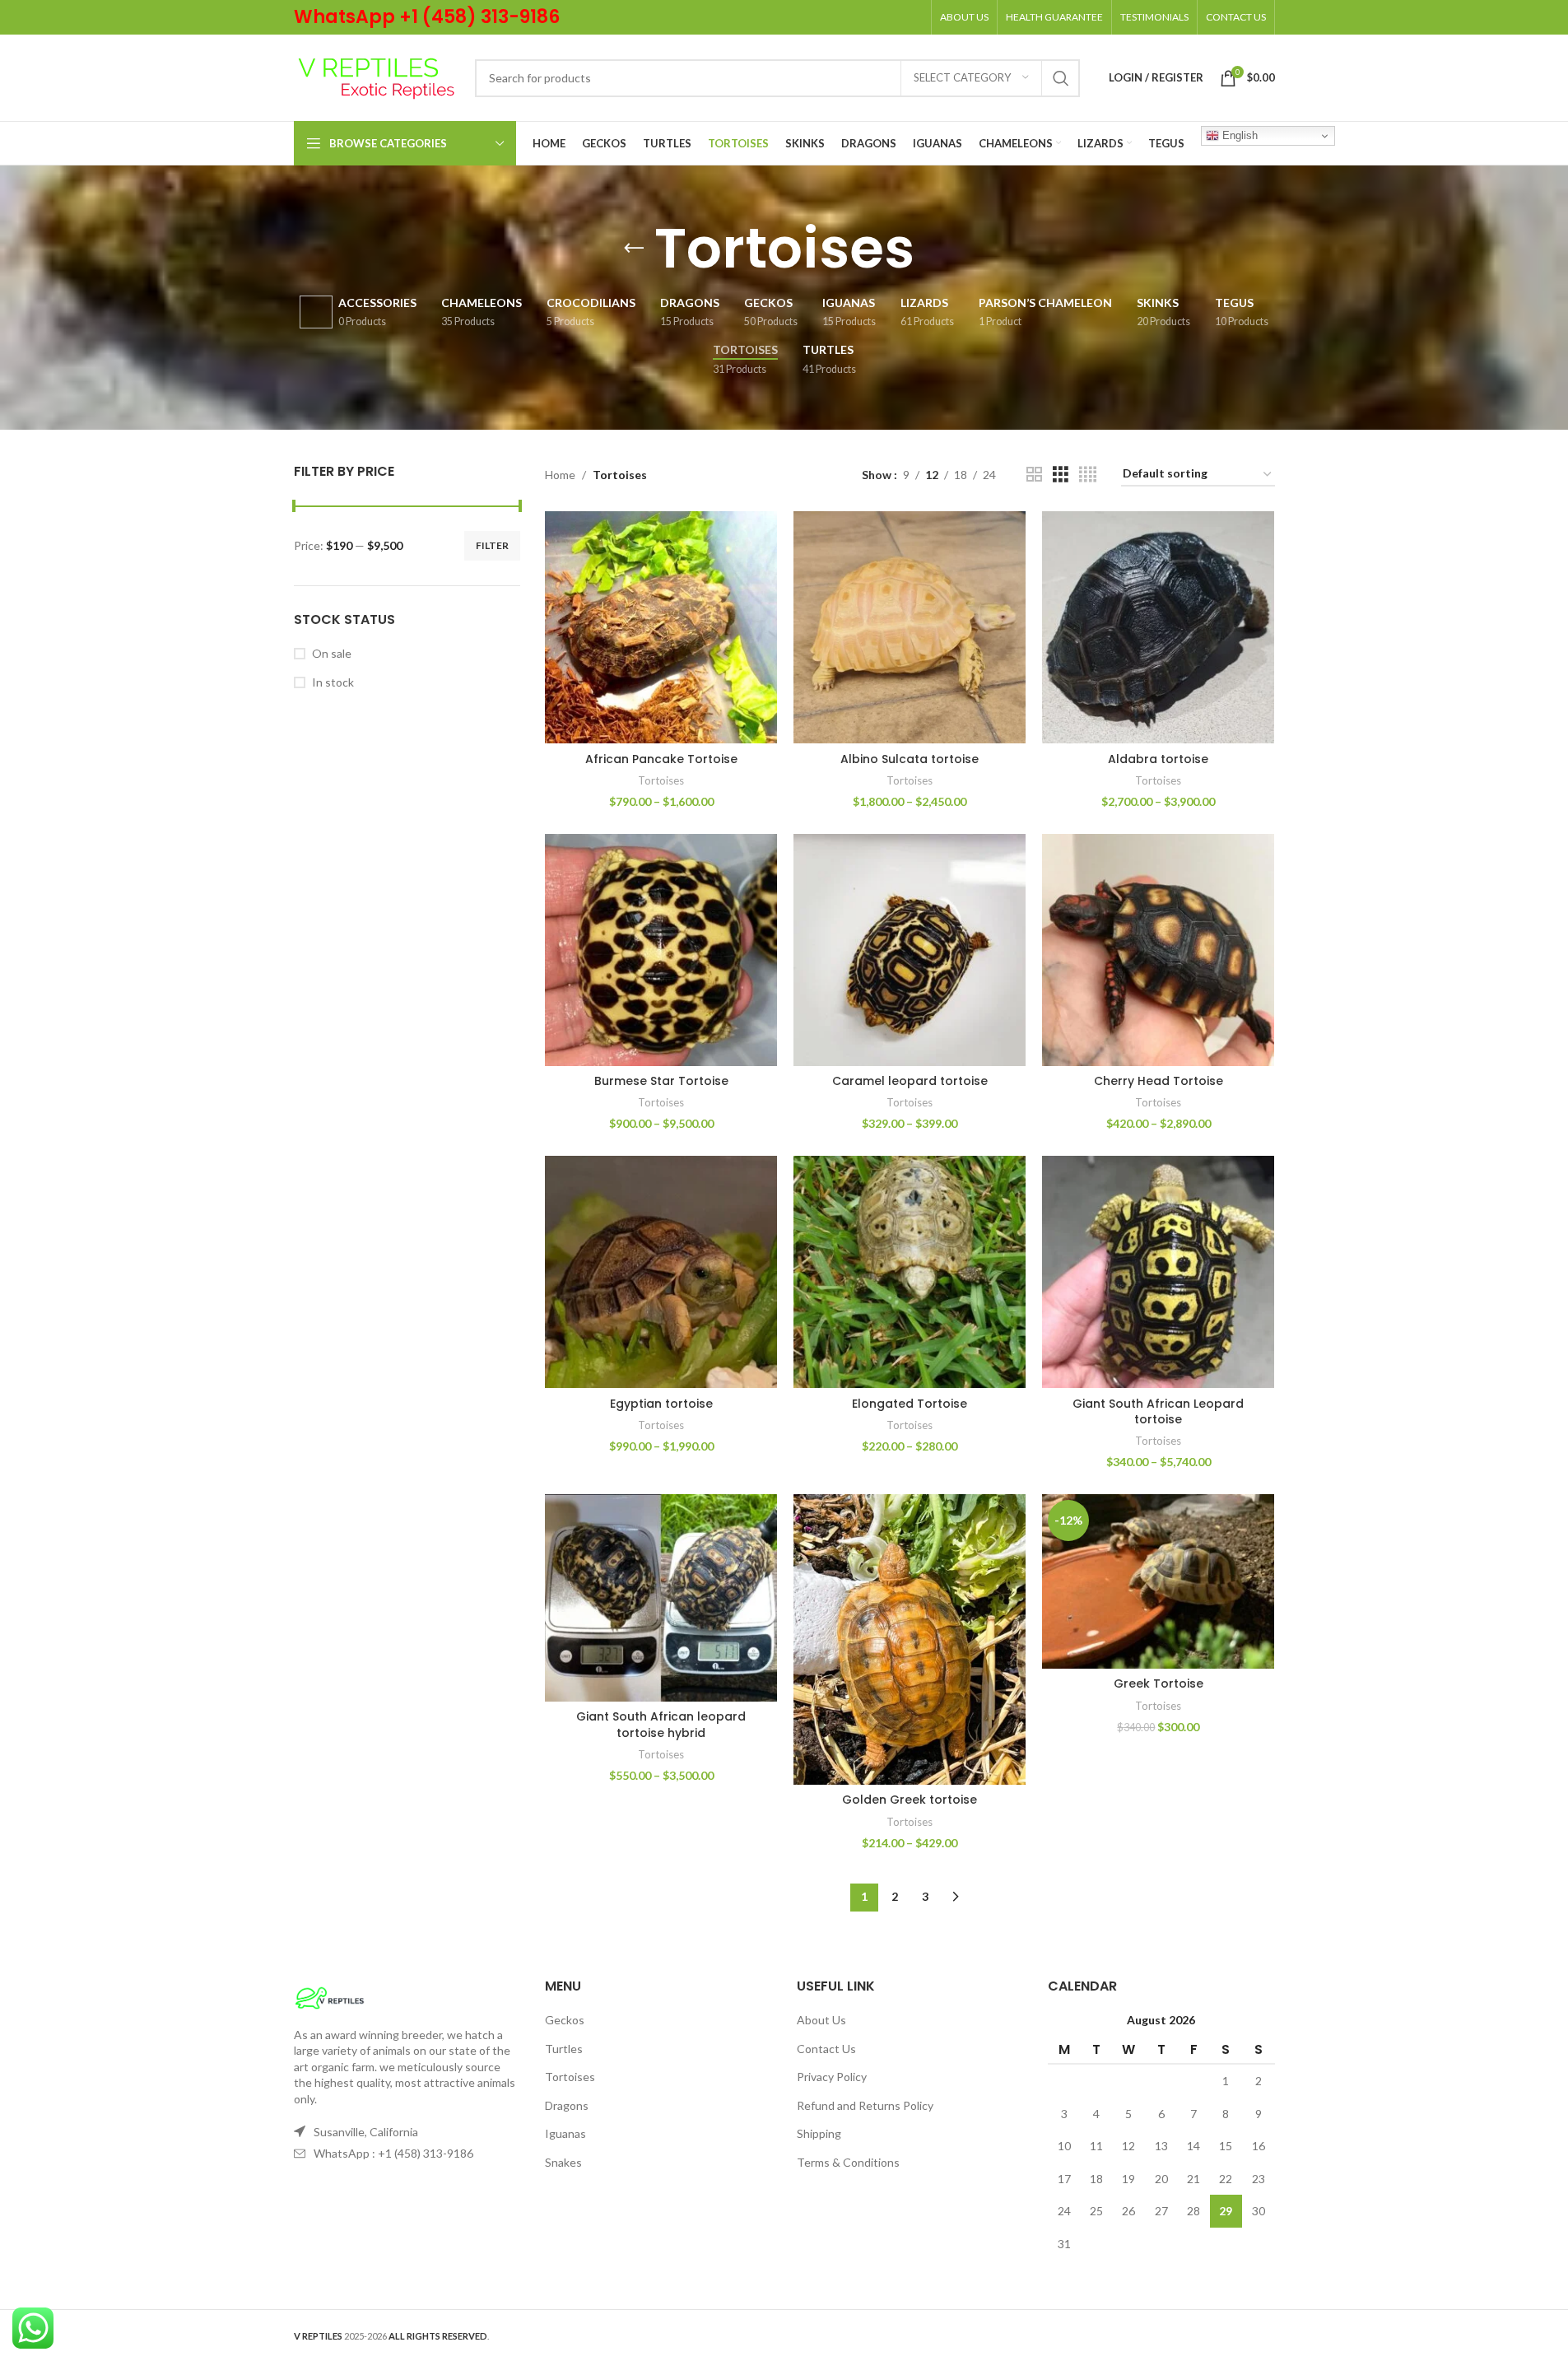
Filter (492, 545)
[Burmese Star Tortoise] (661, 950)
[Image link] (330, 1996)
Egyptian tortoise (661, 1404)
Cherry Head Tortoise (1159, 1081)
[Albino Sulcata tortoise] (910, 627)
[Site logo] (376, 76)
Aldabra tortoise (1158, 759)
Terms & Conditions (848, 2162)
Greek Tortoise (1159, 1683)
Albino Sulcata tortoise (910, 759)
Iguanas (565, 2133)
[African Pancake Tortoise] (661, 627)
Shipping (819, 2133)
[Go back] (634, 249)
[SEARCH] (1061, 78)
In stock (333, 682)
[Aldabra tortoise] (1158, 627)
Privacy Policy (832, 2077)
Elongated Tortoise (910, 1404)
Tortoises (661, 780)
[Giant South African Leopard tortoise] (1158, 1272)
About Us (821, 2020)
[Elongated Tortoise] (910, 1272)
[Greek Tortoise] (1158, 1581)
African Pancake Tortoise (661, 759)
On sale (332, 653)
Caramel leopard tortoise (910, 1081)
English (1238, 135)
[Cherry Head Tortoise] (1158, 950)
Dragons (567, 2105)
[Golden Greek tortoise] (910, 1639)
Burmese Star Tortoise (661, 1081)
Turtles (564, 2049)
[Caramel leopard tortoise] (910, 950)
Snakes (563, 2162)
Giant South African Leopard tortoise (1158, 1412)
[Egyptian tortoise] (661, 1272)
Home (560, 475)
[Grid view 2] (1034, 475)
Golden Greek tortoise (910, 1800)
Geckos (565, 2020)
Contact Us (826, 2049)
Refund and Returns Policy (865, 2105)
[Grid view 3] (1061, 475)
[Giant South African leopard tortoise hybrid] (661, 1598)
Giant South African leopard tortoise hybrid (661, 1725)
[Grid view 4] (1088, 475)
